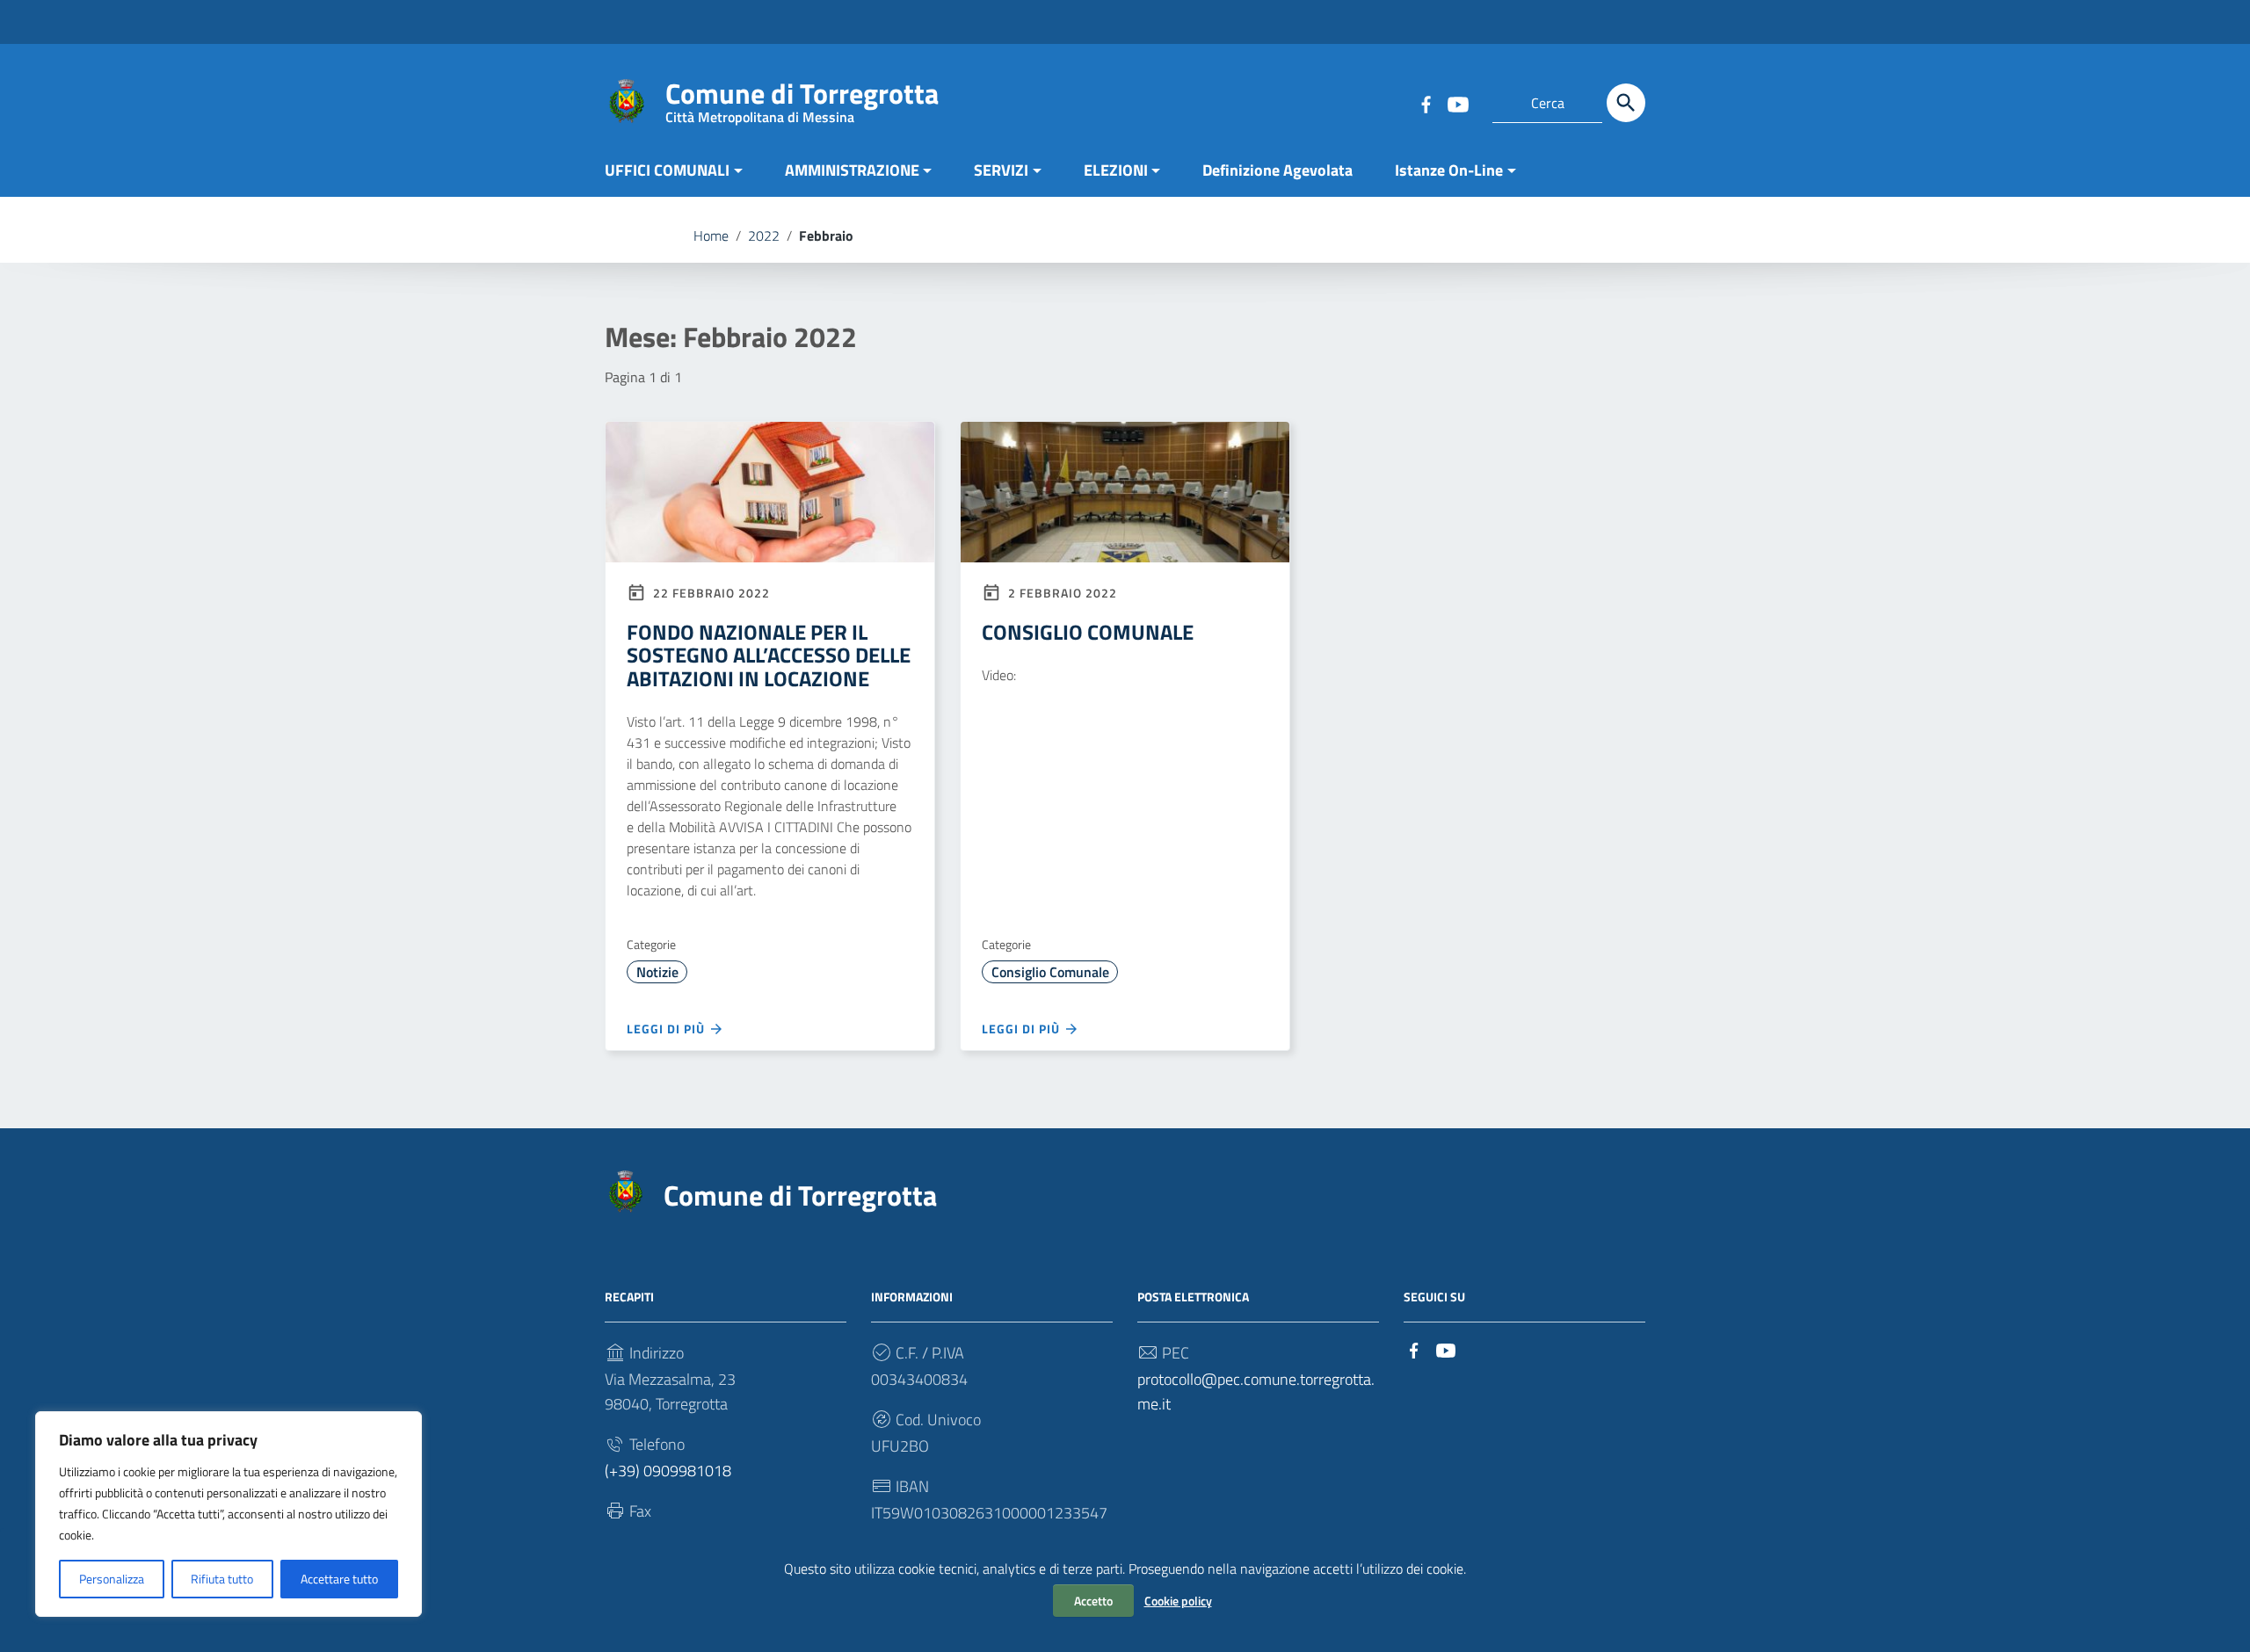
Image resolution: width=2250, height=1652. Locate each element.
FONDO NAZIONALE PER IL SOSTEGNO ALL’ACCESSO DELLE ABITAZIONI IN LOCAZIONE (769, 655)
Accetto (1093, 1601)
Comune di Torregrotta (802, 97)
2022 (764, 235)
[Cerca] (1626, 103)
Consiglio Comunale (1050, 972)
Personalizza (112, 1579)
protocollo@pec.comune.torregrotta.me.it (1256, 1391)
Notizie (657, 972)
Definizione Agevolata (1277, 170)
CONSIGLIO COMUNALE (1088, 632)
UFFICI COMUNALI (667, 170)
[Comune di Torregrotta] (627, 100)
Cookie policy (1178, 1601)
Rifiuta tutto (222, 1579)
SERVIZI (1001, 170)
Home (711, 235)
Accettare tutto (339, 1579)
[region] (229, 1514)
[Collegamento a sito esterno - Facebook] (1426, 103)
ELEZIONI (1116, 170)
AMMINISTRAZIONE (852, 170)
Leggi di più (668, 1029)
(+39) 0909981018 (668, 1471)
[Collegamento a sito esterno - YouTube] (1457, 103)
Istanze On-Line (1449, 170)
